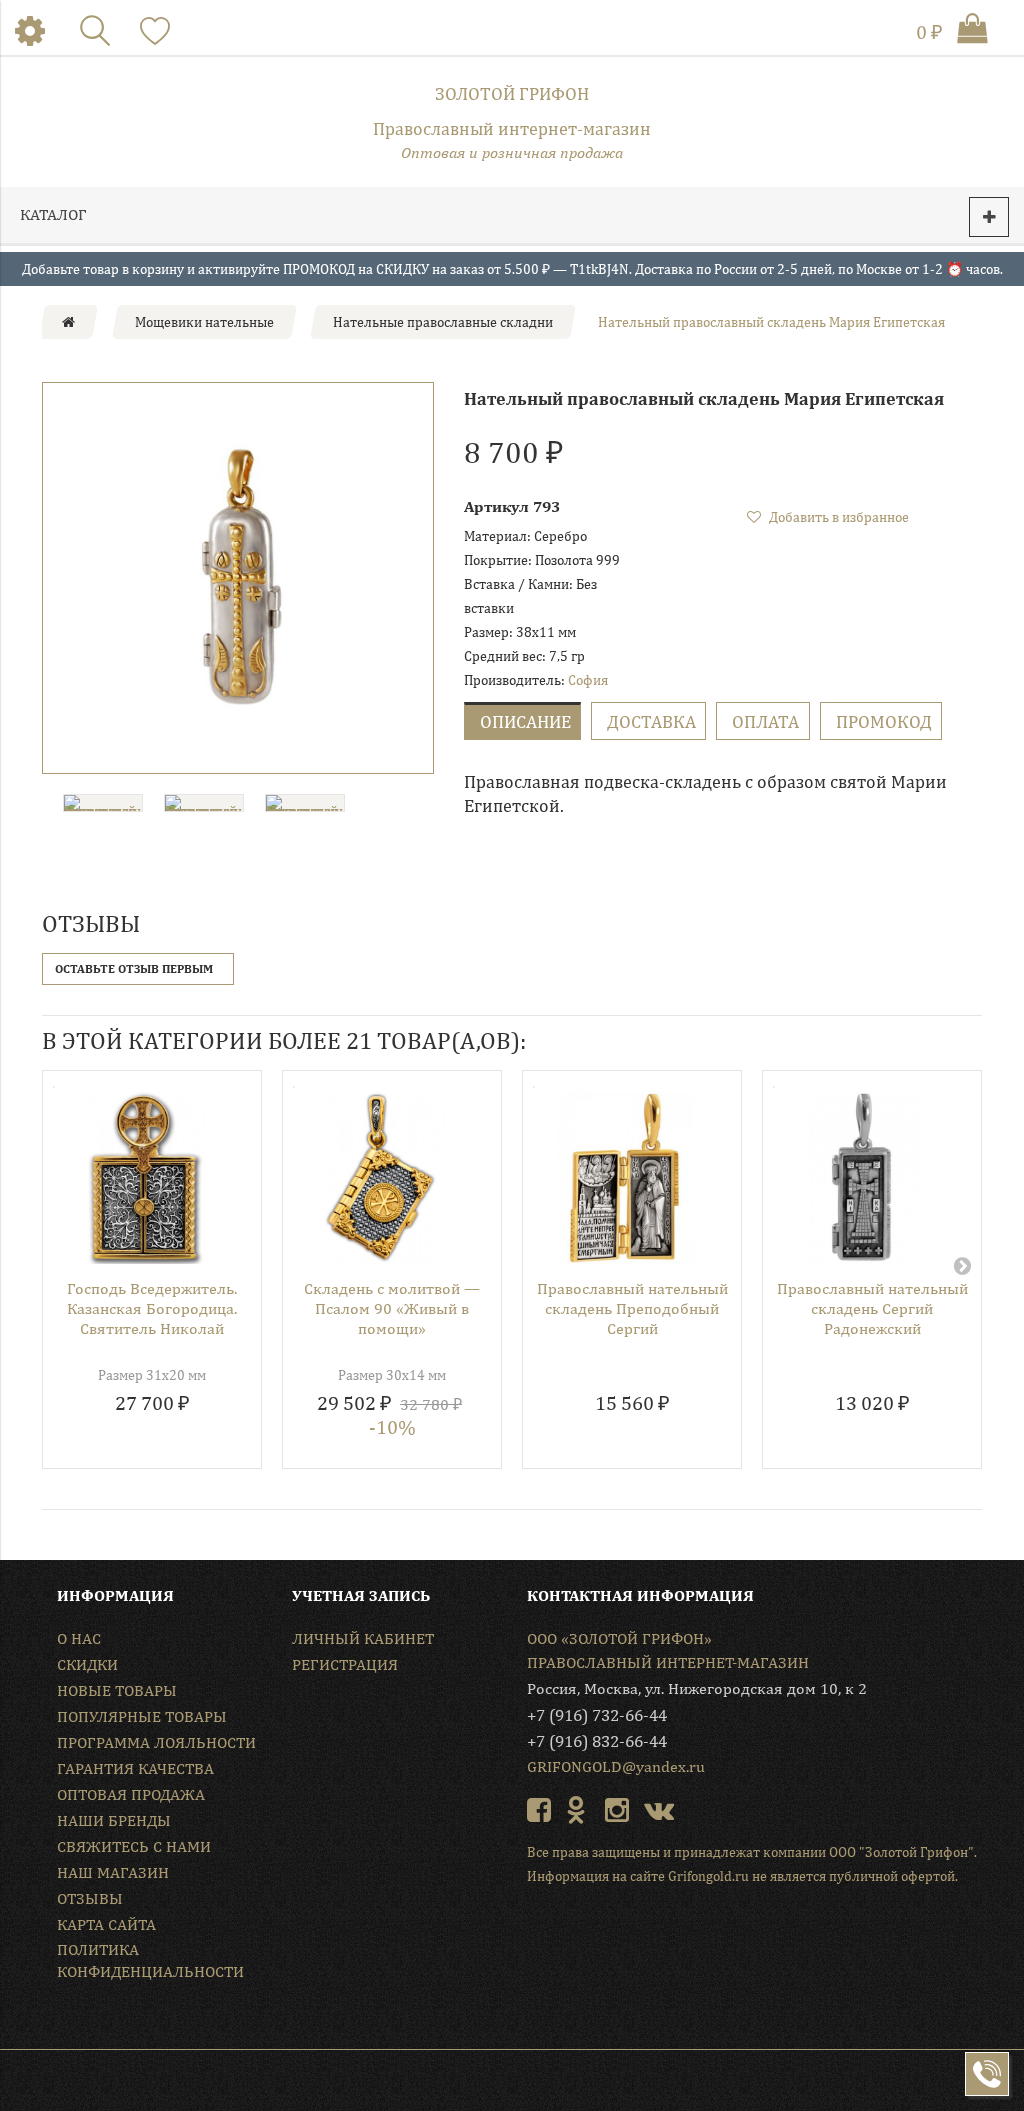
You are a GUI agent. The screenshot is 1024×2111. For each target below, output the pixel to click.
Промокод (884, 721)
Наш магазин (113, 1872)
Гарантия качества (135, 1768)
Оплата (765, 721)
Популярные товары (142, 1716)
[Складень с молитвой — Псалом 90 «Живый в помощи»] (384, 1177)
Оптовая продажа (131, 1794)
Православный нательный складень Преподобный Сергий (632, 1308)
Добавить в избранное (837, 517)
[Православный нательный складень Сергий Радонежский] (864, 1177)
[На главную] (68, 322)
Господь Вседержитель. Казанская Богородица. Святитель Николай (152, 1308)
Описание (525, 721)
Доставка (651, 721)
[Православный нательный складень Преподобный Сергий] (624, 1177)
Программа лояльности (156, 1742)
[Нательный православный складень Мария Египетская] (238, 578)
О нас (79, 1638)
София (588, 680)
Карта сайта (106, 1924)
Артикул (496, 506)
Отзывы (90, 1898)
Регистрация (345, 1664)
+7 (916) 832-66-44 (597, 1741)
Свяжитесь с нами (134, 1846)
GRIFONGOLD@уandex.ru (616, 1766)
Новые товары (117, 1690)
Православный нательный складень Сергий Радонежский (872, 1308)
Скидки (87, 1664)
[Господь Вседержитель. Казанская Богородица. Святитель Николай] (144, 1177)
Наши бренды (114, 1820)
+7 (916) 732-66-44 (597, 1715)
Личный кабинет (363, 1638)
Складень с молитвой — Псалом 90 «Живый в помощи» (392, 1308)
